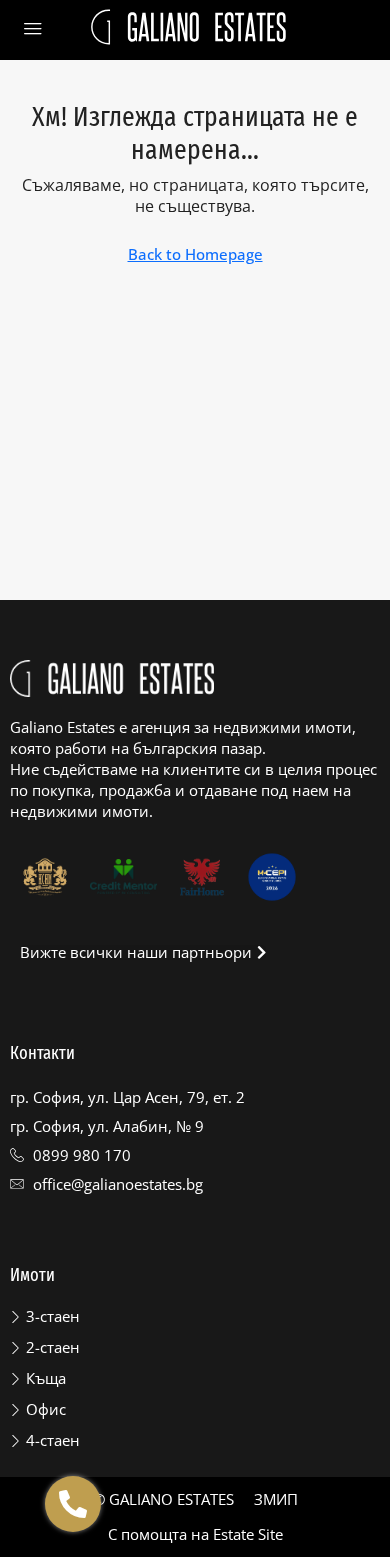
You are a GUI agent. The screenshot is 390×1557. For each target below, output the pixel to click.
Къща (46, 1378)
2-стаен (53, 1347)
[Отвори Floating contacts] (73, 1504)
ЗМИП (276, 1499)
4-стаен (53, 1440)
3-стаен (53, 1316)
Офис (46, 1409)
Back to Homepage (195, 254)
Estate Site (248, 1534)
